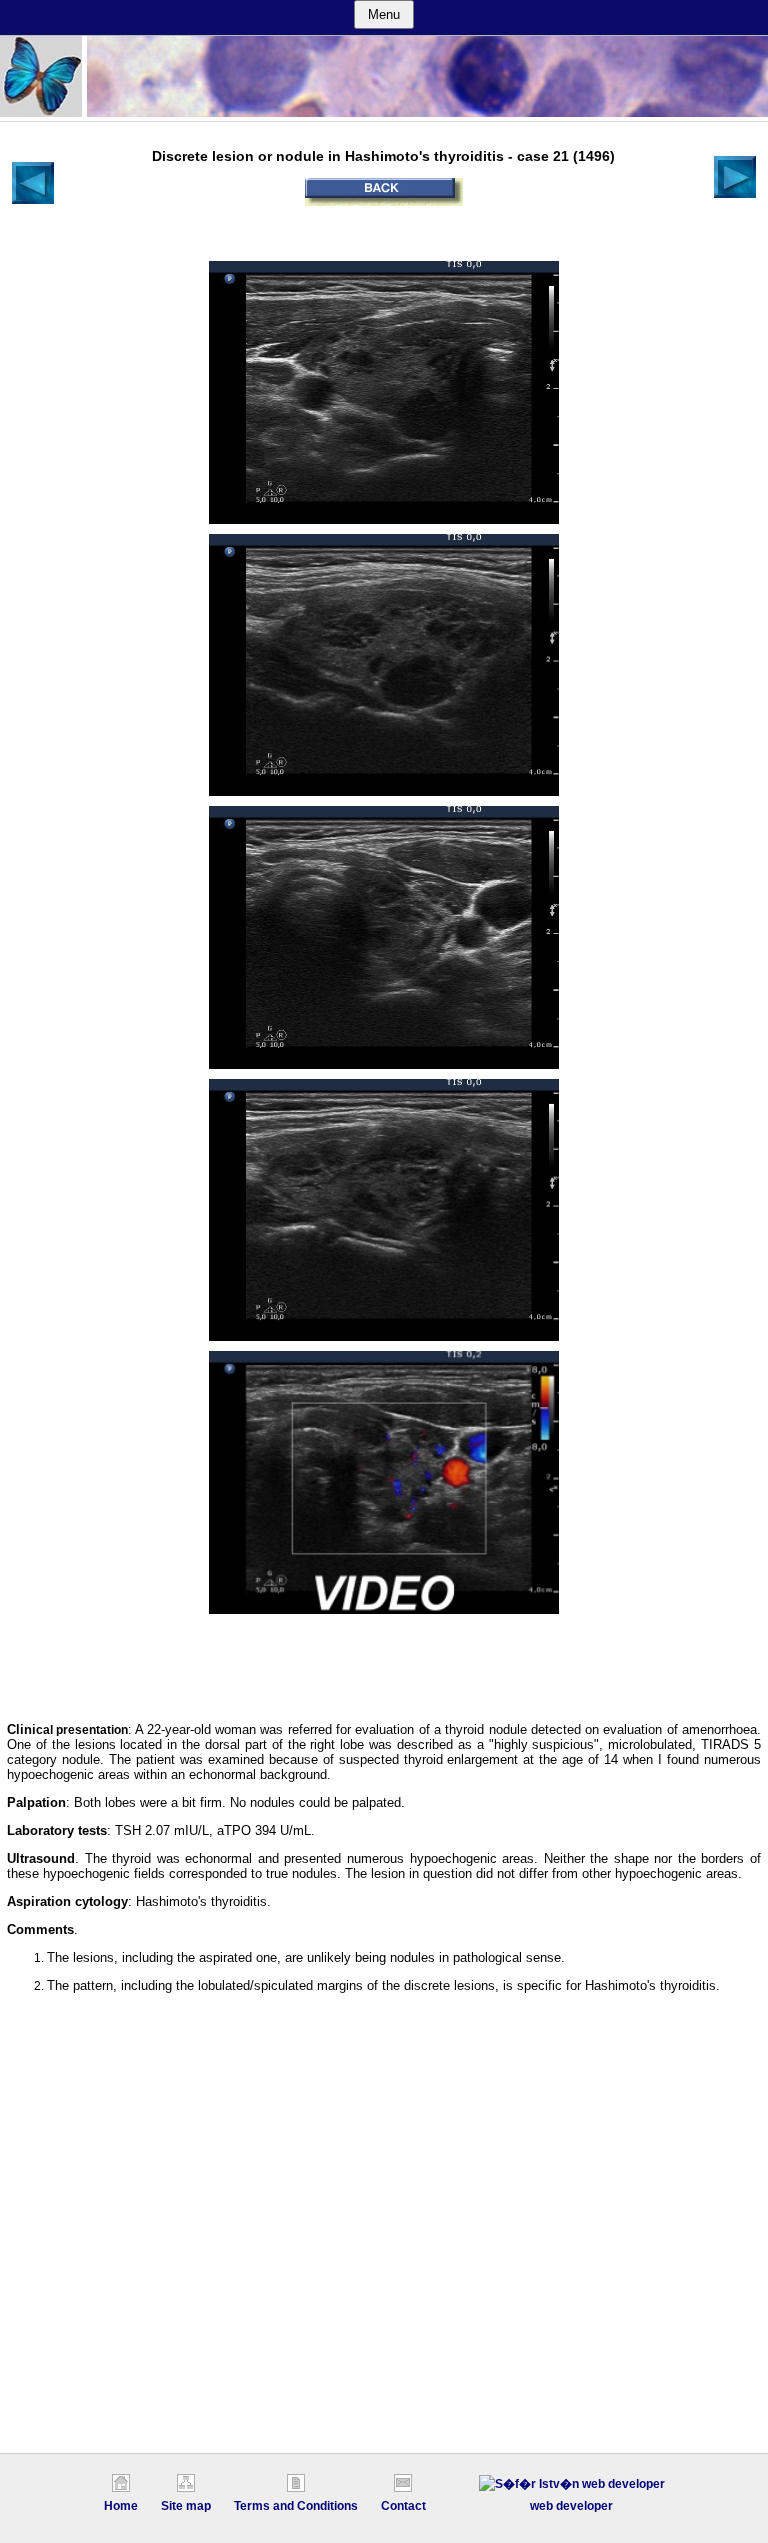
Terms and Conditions (296, 2506)
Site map (186, 2506)
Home (121, 2506)
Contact (403, 2506)
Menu (384, 14)
